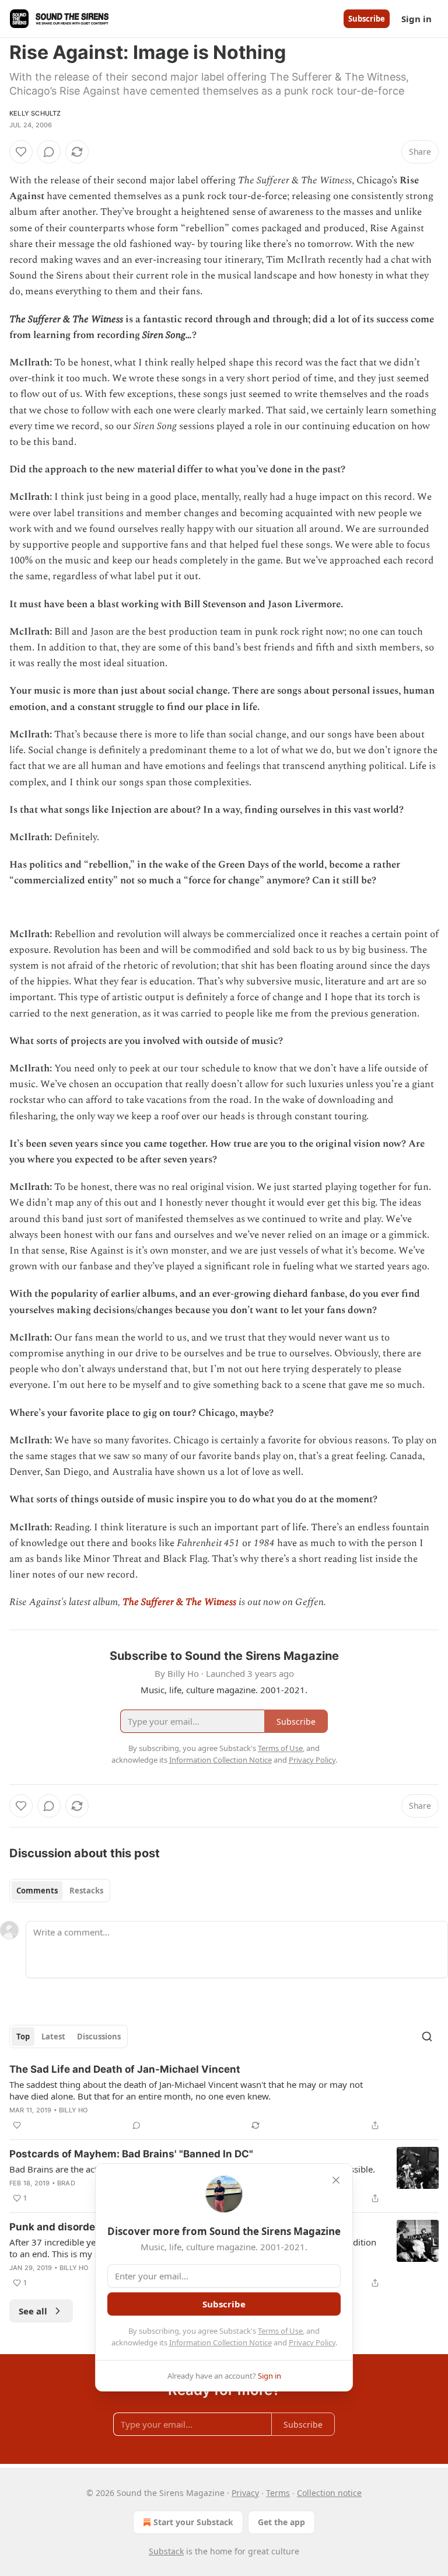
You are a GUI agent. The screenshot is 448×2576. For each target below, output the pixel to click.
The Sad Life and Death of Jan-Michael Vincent (125, 2069)
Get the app (281, 2522)
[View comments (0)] (49, 152)
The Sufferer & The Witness (179, 1602)
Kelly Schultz (35, 113)
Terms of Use (280, 2331)
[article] (224, 2097)
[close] (336, 2180)
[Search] (427, 2037)
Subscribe (367, 19)
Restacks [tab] (86, 1891)
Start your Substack (193, 2522)
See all (33, 2311)
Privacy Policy (312, 2342)
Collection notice (329, 2493)
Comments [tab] (37, 1891)
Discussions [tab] (99, 2037)
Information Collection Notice (220, 2342)
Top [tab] (23, 2037)
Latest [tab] (53, 2037)
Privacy (245, 2493)
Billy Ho (73, 2110)
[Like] (21, 152)
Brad (66, 2183)
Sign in (416, 19)
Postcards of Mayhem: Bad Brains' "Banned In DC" (131, 2154)
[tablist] (60, 1891)
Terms (278, 2493)
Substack (166, 2551)
